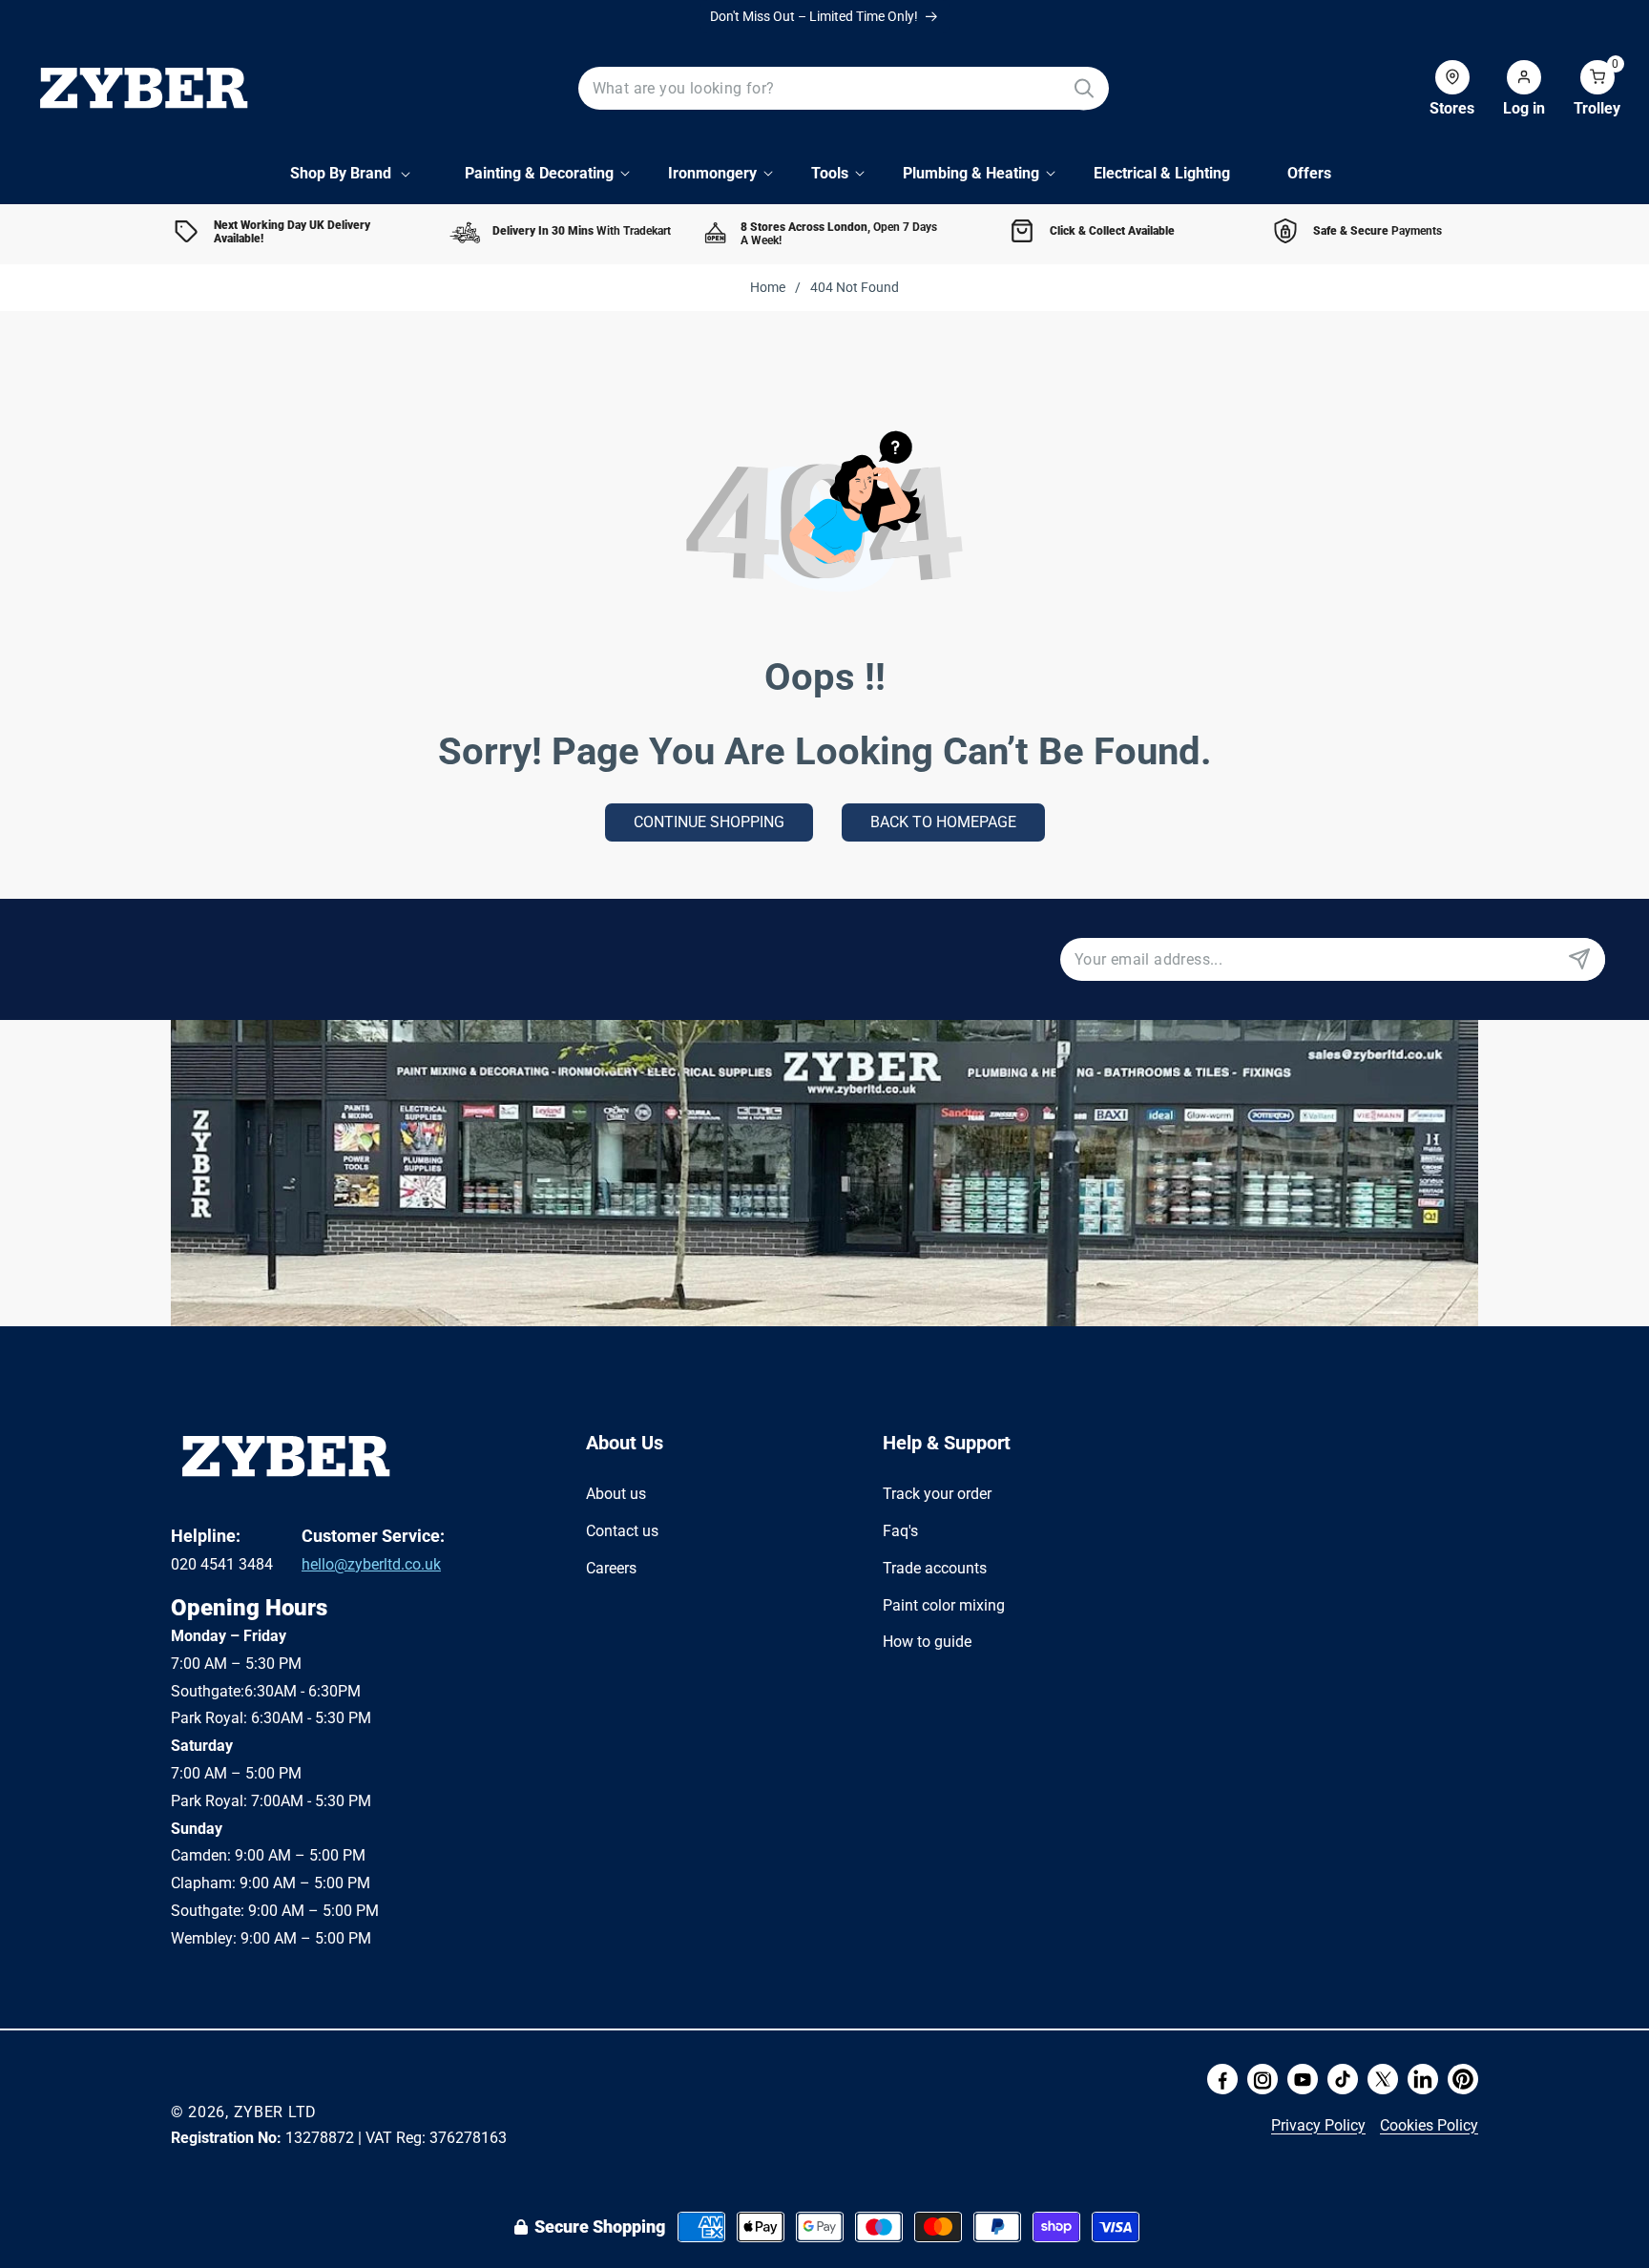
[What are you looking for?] (1084, 88)
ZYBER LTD (275, 2112)
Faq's (900, 1530)
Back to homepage (943, 822)
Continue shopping (709, 822)
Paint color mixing (944, 1604)
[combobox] (844, 88)
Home (768, 287)
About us (616, 1494)
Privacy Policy (1318, 2125)
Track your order (937, 1494)
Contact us (622, 1530)
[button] (1583, 89)
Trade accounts (935, 1567)
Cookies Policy (1429, 2125)
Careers (611, 1567)
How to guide (927, 1642)
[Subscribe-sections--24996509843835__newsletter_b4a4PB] (1579, 959)
